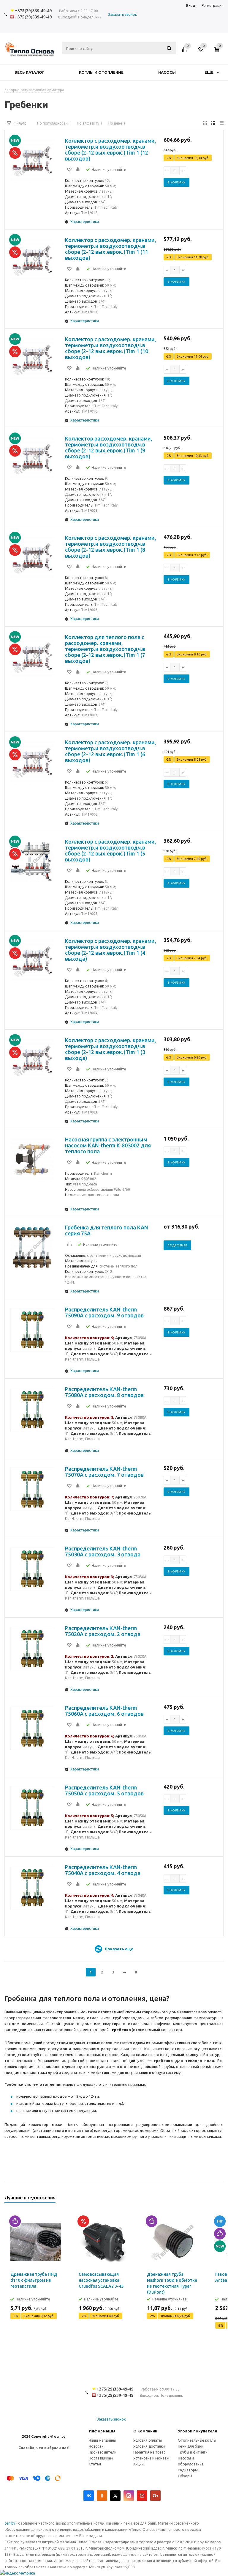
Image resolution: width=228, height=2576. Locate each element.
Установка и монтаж (151, 2458)
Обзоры (185, 2476)
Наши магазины (102, 2440)
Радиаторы (188, 2470)
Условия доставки (149, 2446)
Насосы (167, 72)
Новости (96, 2446)
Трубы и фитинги (193, 2452)
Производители (103, 2452)
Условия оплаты (148, 2440)
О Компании (145, 2431)
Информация (102, 2431)
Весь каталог (30, 72)
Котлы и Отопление (101, 72)
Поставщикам (101, 2458)
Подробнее (177, 1245)
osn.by (10, 2523)
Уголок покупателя (197, 2431)
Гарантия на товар (149, 2452)
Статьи (95, 2464)
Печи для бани (191, 2446)
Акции (138, 2464)
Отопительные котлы (197, 2440)
